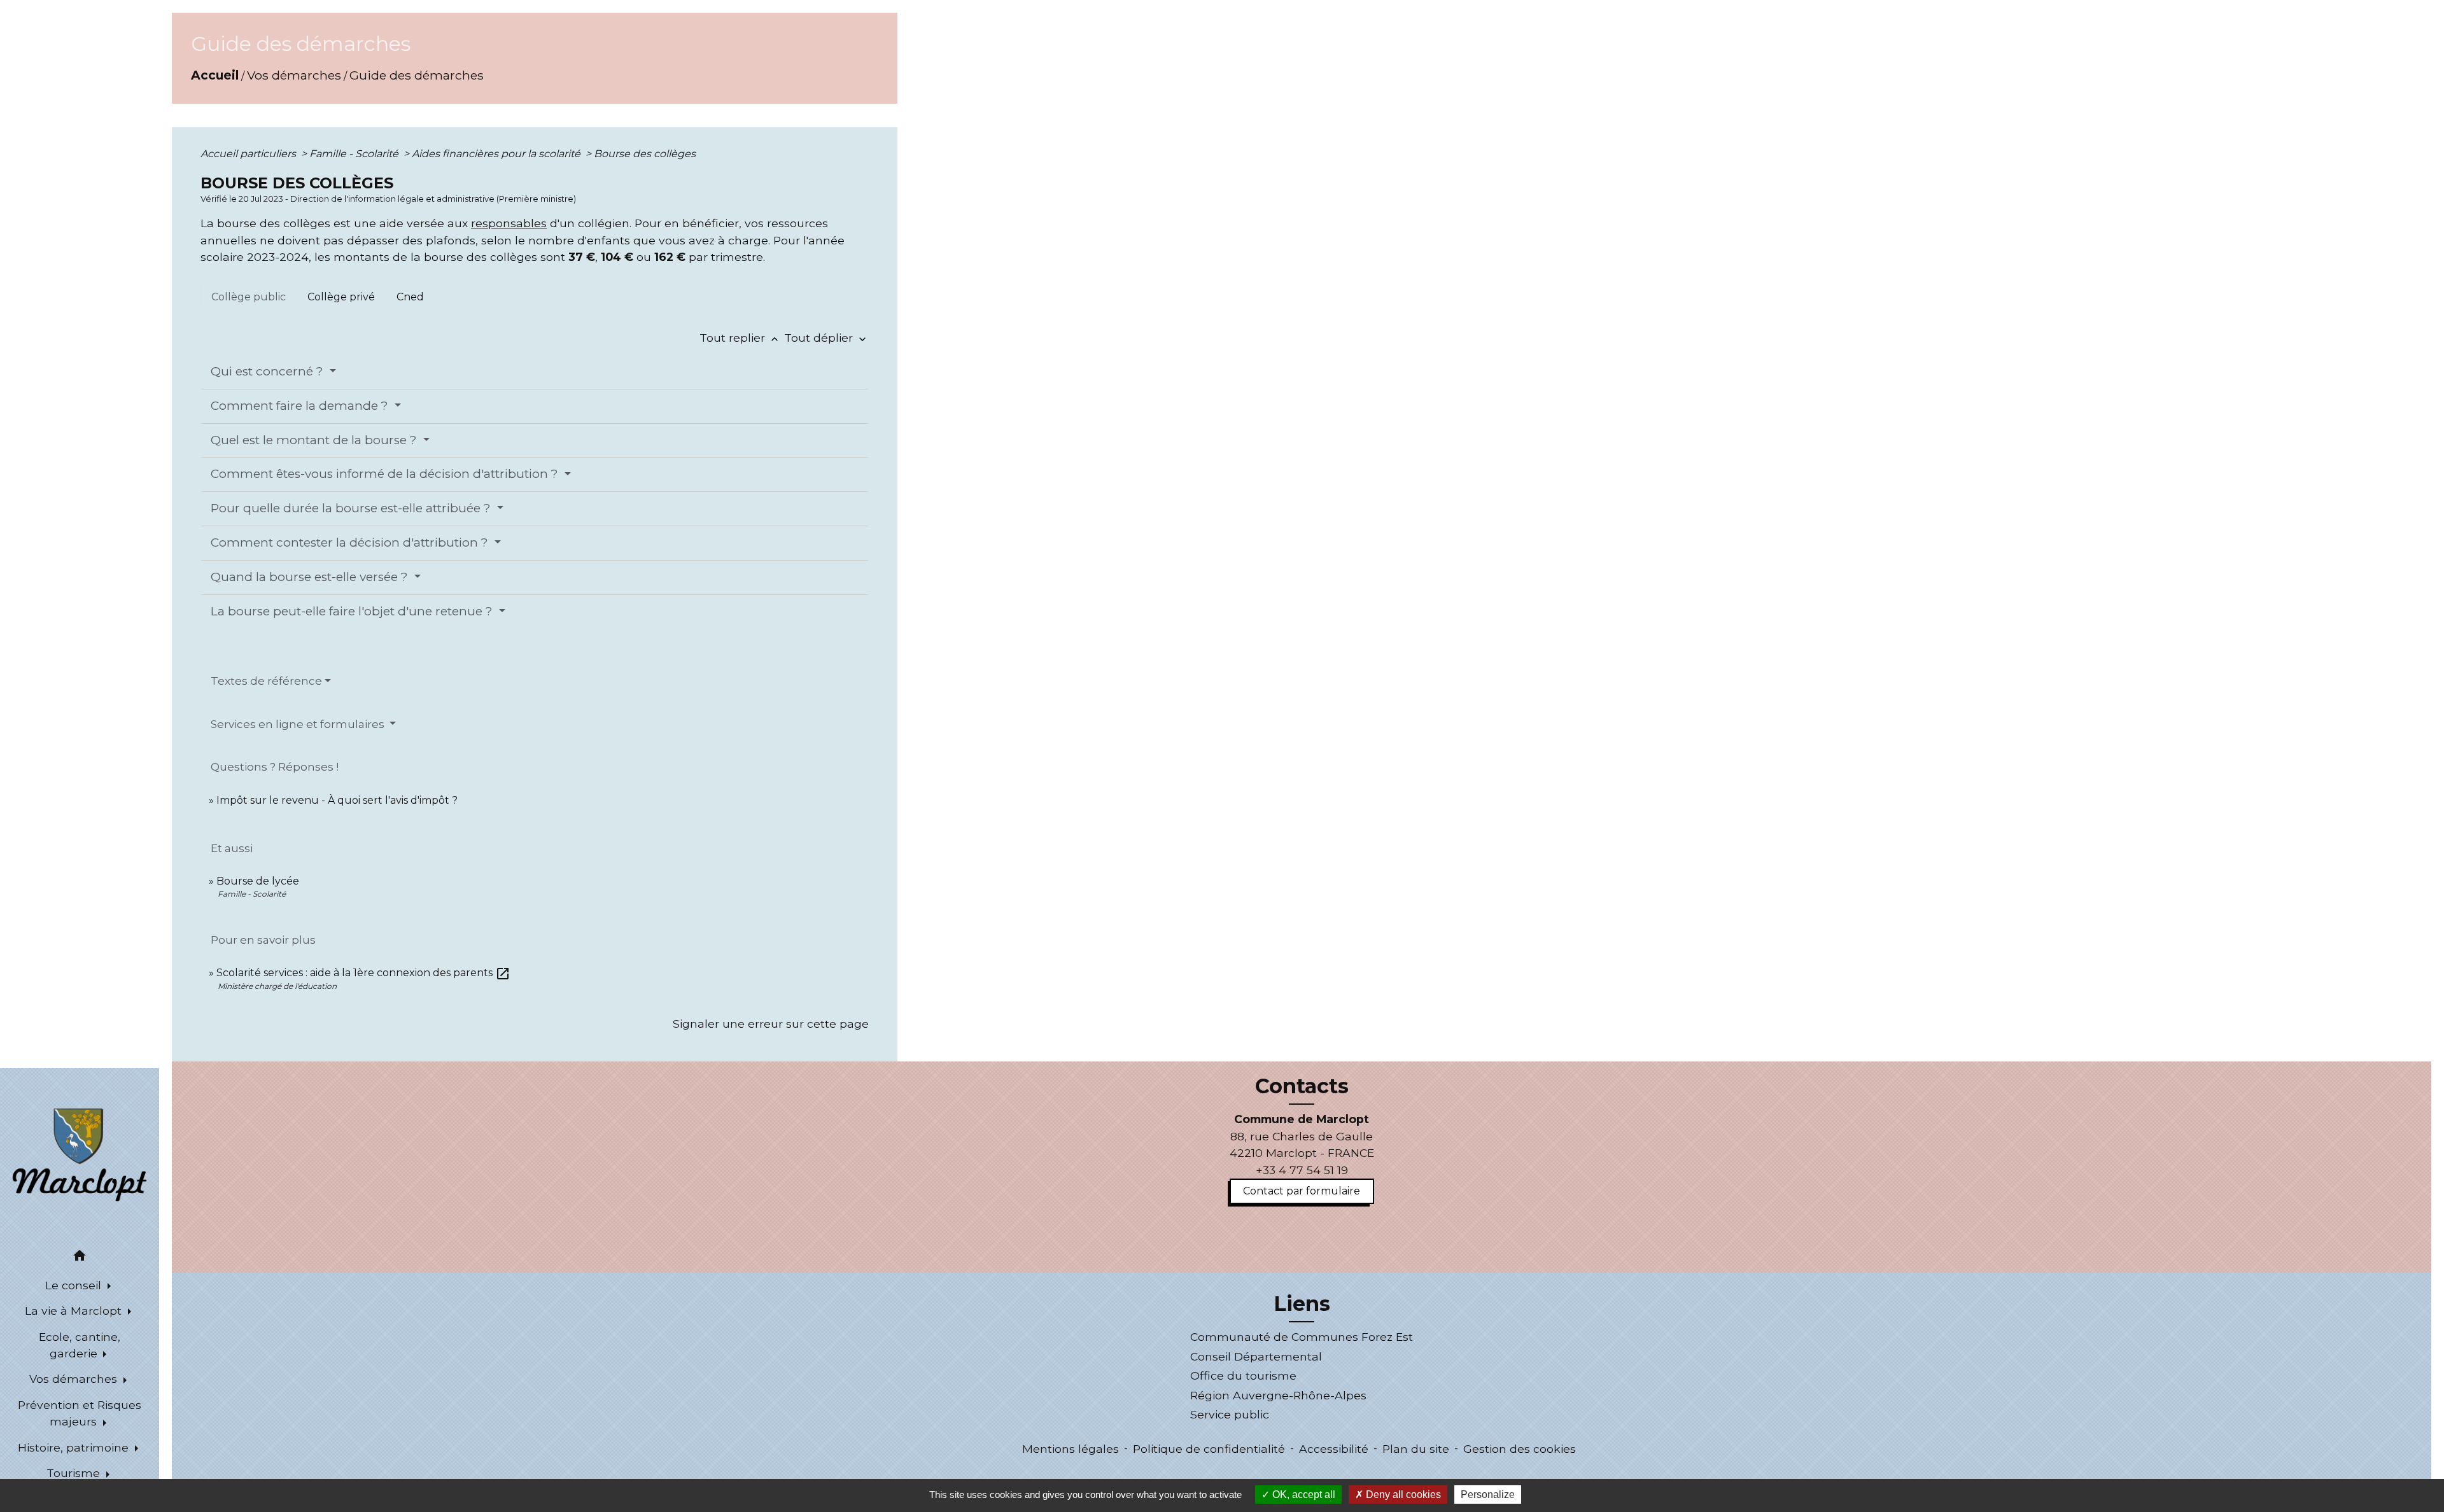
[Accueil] (80, 1154)
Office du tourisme (1243, 1375)
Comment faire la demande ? (301, 406)
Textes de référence (266, 681)
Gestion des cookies (1520, 1449)
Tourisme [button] (75, 1473)
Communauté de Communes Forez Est (1302, 1337)
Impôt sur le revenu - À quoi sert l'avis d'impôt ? (337, 800)
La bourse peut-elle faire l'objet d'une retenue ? (353, 611)
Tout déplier (826, 338)
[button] (80, 1258)
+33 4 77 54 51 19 (1302, 1170)
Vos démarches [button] (75, 1379)
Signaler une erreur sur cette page (771, 1024)
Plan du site (1416, 1449)
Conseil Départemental (1256, 1356)
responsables (509, 223)
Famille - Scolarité (355, 154)
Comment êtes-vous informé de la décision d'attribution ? (386, 474)
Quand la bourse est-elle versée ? (311, 577)
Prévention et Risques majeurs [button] (80, 1413)
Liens (1302, 1304)
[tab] (249, 297)
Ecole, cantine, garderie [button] (80, 1345)
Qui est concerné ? (269, 371)
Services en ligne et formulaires (299, 724)
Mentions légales (1071, 1449)
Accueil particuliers (249, 154)
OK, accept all (1303, 1494)
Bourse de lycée (258, 881)
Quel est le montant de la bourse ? (315, 440)
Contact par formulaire (1302, 1191)
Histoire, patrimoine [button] (75, 1447)
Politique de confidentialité (1209, 1449)
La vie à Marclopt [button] (75, 1311)
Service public (1230, 1414)
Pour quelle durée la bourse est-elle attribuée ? (352, 508)
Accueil (215, 75)
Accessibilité (1334, 1449)
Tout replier (740, 338)
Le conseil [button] (75, 1285)
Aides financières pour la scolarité (497, 154)
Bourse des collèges (645, 154)
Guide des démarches (417, 75)
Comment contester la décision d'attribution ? (351, 542)
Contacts (1302, 1086)
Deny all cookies (1402, 1494)
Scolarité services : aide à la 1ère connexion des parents (363, 973)
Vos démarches (294, 75)
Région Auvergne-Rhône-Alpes (1278, 1395)
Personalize (1488, 1494)
